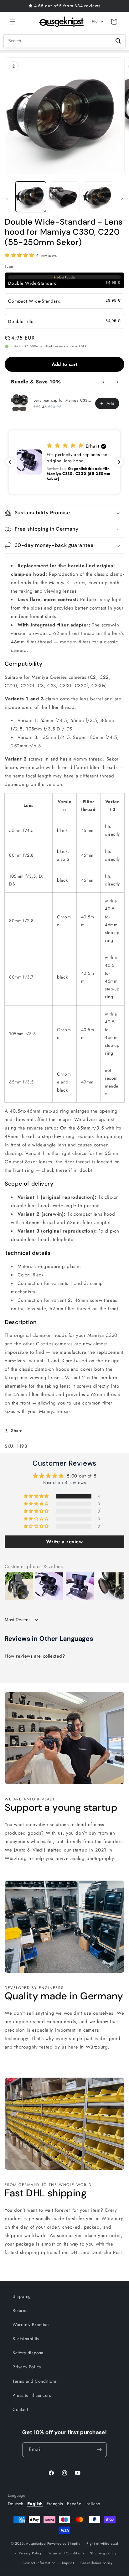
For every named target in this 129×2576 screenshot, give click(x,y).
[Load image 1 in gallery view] (31, 197)
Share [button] (17, 1431)
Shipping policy (103, 2553)
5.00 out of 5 (81, 1476)
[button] (13, 22)
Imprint (68, 2563)
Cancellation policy (97, 2563)
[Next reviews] (119, 462)
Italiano (93, 2504)
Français (55, 2504)
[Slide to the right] (122, 198)
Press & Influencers (32, 2395)
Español (75, 2504)
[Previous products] (104, 382)
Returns (20, 2310)
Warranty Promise (31, 2324)
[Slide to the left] (7, 198)
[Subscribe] (100, 2450)
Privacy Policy (27, 2367)
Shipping (22, 2296)
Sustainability (26, 2339)
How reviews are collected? (35, 1656)
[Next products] (117, 382)
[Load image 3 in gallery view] (98, 197)
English (35, 2504)
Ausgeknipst (36, 2543)
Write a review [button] (64, 1542)
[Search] (118, 41)
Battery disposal (29, 2353)
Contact (20, 2409)
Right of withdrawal (102, 2543)
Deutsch (16, 2504)
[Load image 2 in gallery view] (64, 197)
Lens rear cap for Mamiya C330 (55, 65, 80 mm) (62, 400)
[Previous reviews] (10, 462)
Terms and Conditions (35, 2381)
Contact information (39, 2563)
